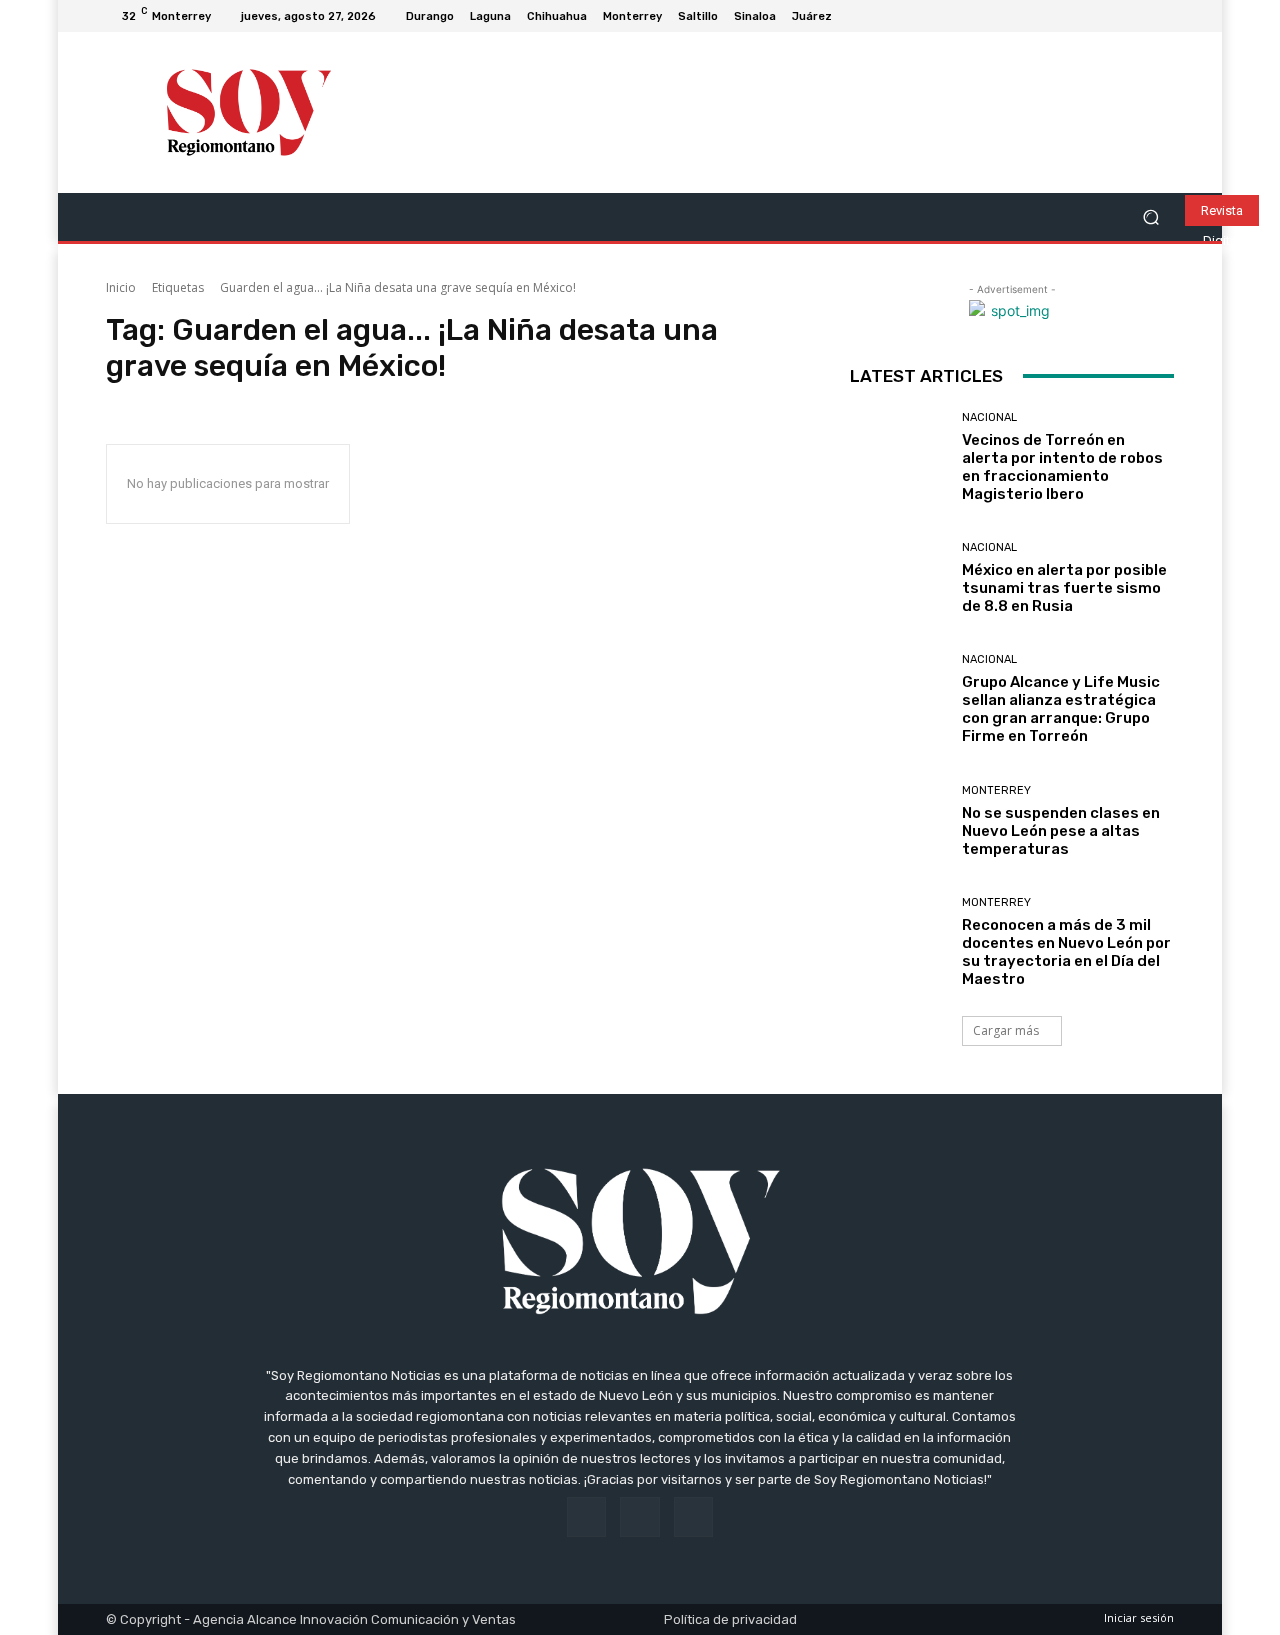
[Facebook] (1114, 16)
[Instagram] (1138, 16)
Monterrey (996, 790)
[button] (1150, 217)
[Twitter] (1162, 16)
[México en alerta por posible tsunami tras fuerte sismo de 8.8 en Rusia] (898, 578)
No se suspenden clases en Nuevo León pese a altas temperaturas (1061, 831)
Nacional (989, 417)
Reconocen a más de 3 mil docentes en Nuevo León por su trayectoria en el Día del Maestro (1066, 952)
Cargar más (1006, 1030)
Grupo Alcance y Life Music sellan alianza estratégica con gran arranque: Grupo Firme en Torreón (1061, 709)
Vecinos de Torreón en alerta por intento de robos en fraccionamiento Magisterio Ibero (1062, 467)
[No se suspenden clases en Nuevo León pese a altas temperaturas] (898, 821)
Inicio (121, 287)
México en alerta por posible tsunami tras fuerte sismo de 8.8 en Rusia (1064, 588)
